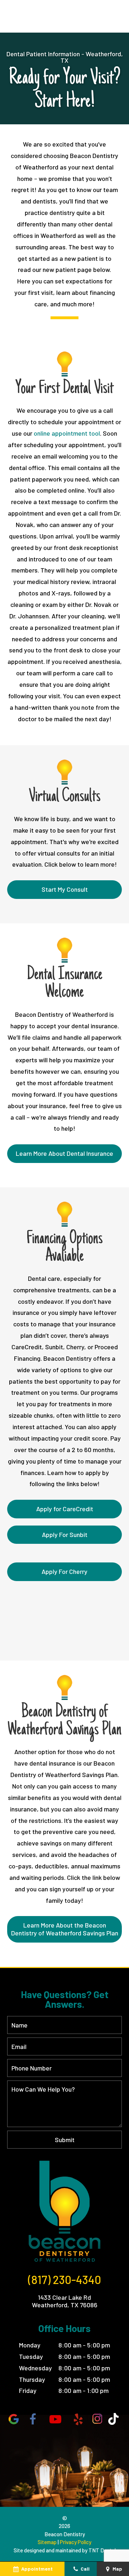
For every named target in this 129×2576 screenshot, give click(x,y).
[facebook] (33, 2419)
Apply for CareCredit (65, 1509)
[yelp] (78, 2419)
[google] (14, 2419)
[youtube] (56, 2419)
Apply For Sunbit (65, 1534)
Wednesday (35, 2368)
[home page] (64, 2211)
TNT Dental (102, 2550)
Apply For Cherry (64, 1571)
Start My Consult (65, 889)
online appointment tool (67, 433)
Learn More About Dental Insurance (64, 1153)
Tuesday (31, 2356)
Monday (30, 2345)
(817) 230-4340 (64, 2279)
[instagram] (97, 2419)
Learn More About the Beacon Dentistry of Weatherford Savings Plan (65, 1929)
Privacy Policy (76, 2542)
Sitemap (47, 2542)
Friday (28, 2390)
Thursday (32, 2379)
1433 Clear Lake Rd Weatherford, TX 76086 (65, 2301)
